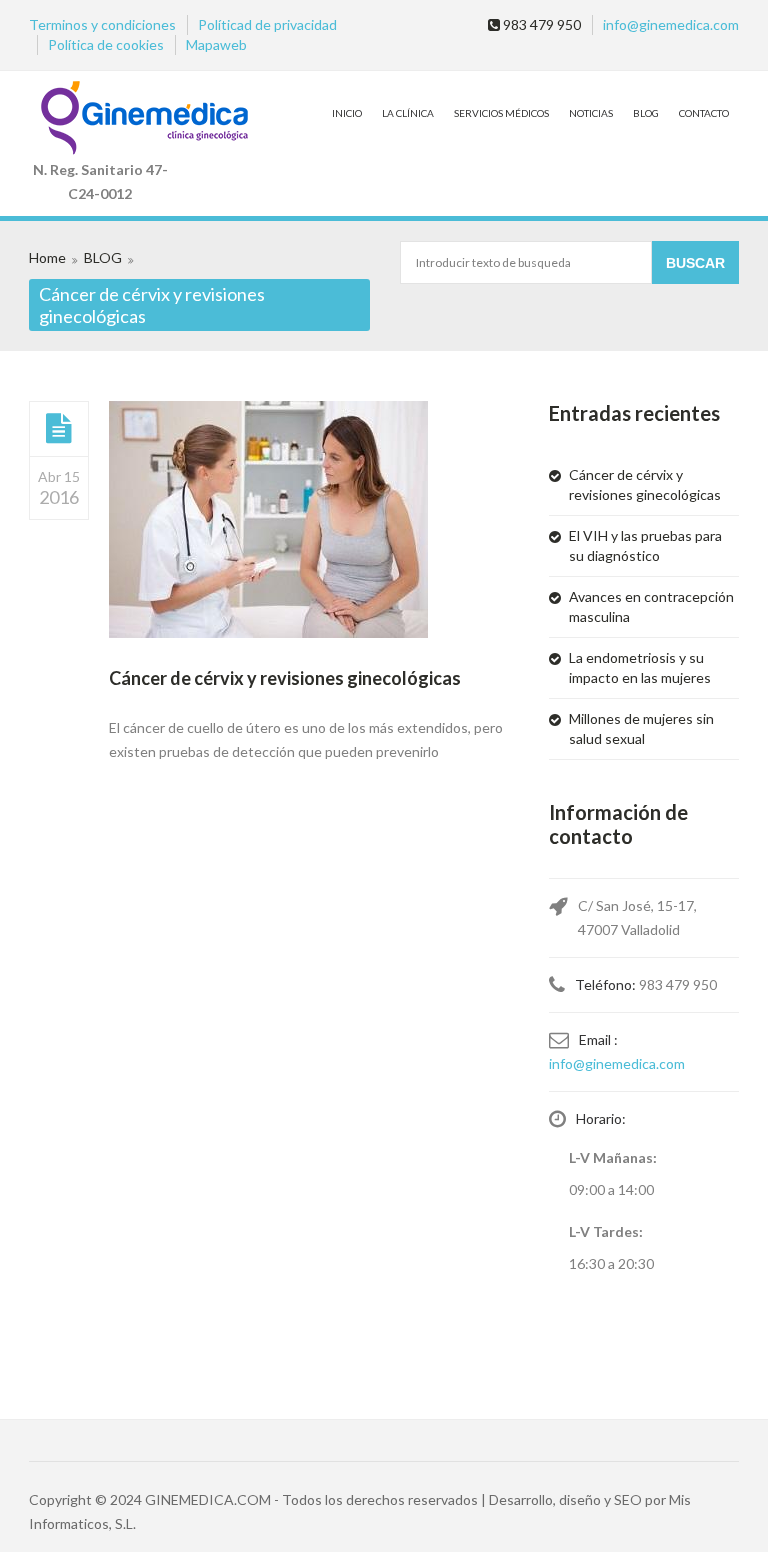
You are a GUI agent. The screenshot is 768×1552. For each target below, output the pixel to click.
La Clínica (408, 113)
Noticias (591, 113)
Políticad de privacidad (267, 24)
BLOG (103, 257)
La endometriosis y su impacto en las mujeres (640, 667)
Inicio (347, 113)
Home (47, 257)
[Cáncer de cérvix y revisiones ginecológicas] (59, 428)
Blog (646, 113)
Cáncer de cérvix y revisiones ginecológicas (285, 678)
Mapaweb (216, 44)
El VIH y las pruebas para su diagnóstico (645, 545)
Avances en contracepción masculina (651, 606)
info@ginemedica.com (671, 24)
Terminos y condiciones (102, 24)
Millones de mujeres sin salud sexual (641, 728)
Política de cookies (106, 44)
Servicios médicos (501, 113)
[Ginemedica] (100, 119)
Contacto (704, 113)
